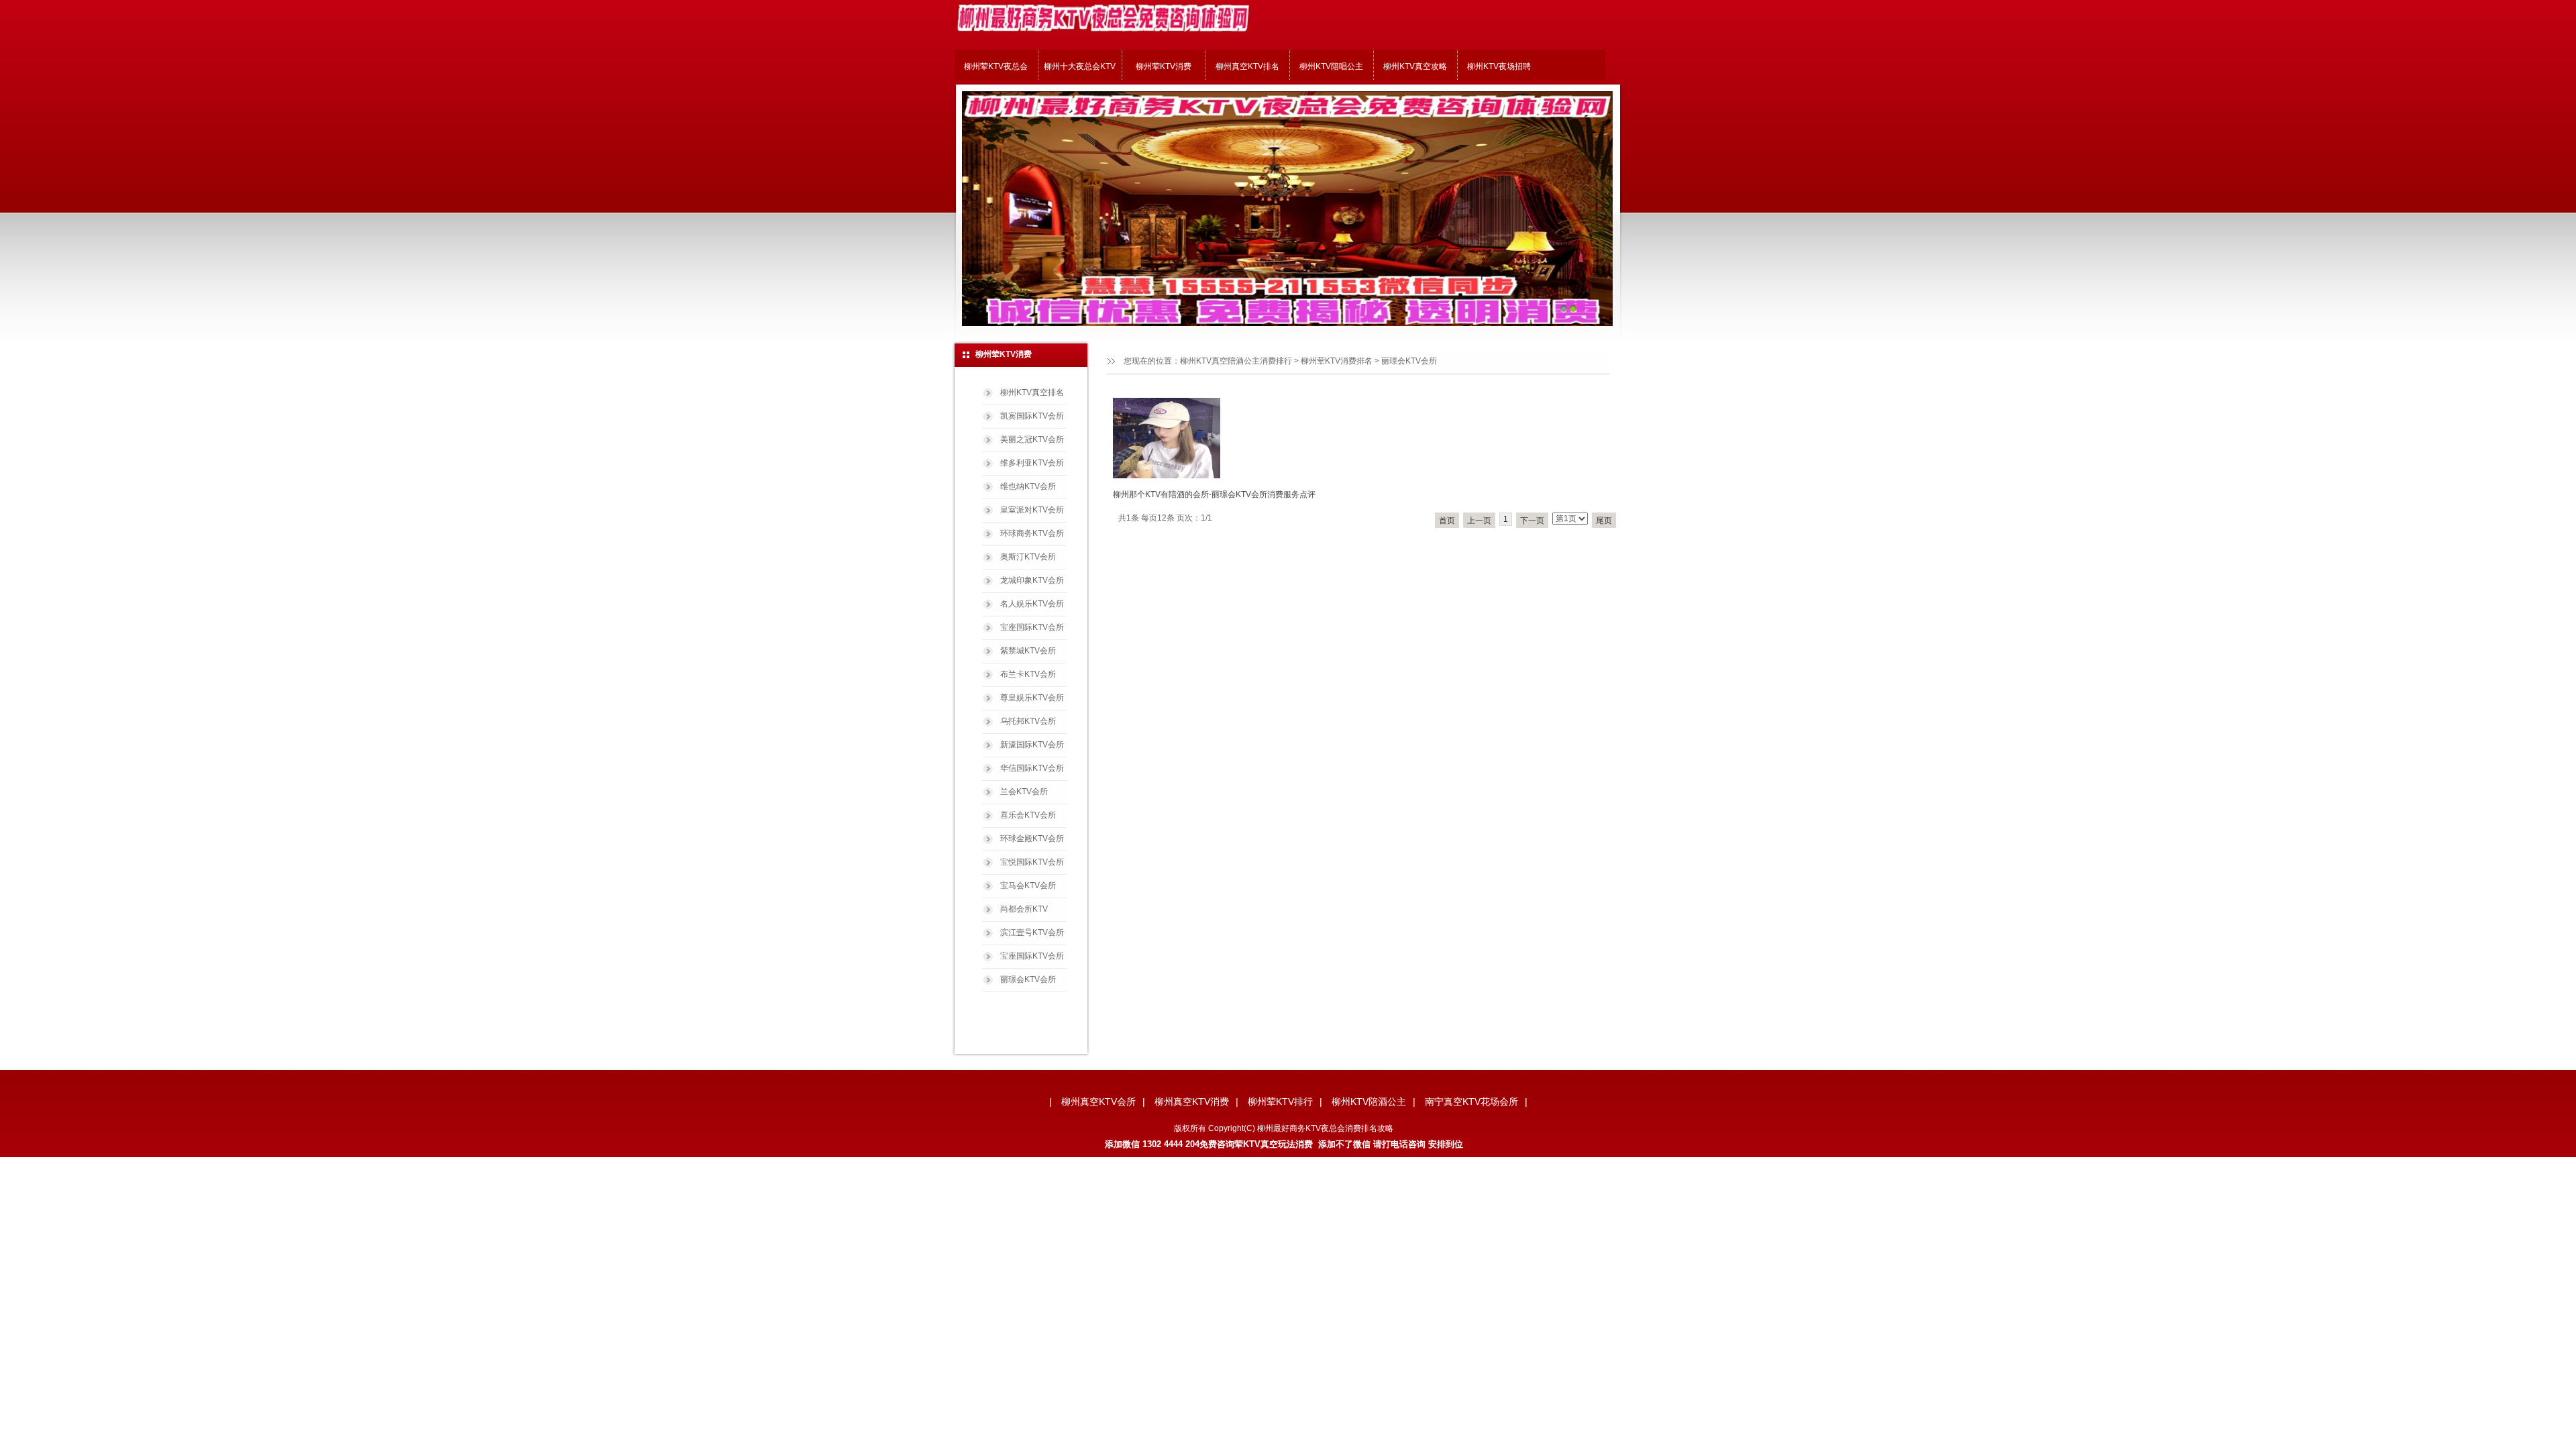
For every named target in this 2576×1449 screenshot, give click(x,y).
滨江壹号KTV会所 (1032, 932)
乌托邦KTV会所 (1028, 721)
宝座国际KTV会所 (1032, 627)
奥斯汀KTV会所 (1028, 557)
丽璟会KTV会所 (1028, 979)
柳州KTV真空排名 (1032, 392)
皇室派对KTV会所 (1032, 510)
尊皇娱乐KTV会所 (1032, 698)
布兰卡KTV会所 (1028, 674)
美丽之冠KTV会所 (1032, 439)
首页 (1447, 521)
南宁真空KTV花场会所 (1471, 1102)
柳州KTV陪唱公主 (1331, 66)
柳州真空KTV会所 (1098, 1102)
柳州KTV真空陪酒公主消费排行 (1236, 361)
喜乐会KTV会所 (1028, 815)
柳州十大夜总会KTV (1080, 66)
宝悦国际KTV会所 (1032, 862)
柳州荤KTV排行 (1280, 1102)
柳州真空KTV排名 (1247, 66)
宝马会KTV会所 (1028, 885)
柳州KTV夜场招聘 (1499, 66)
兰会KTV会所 (1024, 792)
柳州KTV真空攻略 (1415, 66)
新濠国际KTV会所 (1032, 745)
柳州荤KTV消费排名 (1337, 361)
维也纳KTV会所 (1028, 486)
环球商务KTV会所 (1032, 533)
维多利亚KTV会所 (1032, 463)
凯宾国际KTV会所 (1032, 416)
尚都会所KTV (1024, 909)
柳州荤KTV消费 (1164, 66)
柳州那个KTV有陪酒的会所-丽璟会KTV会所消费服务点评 (1214, 494)
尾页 (1604, 521)
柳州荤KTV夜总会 (996, 66)
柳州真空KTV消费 (1192, 1102)
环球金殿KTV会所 (1032, 839)
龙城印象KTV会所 (1032, 580)
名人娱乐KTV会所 (1032, 604)
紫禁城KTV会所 (1028, 651)
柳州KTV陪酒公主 (1369, 1102)
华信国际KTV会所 (1032, 768)
